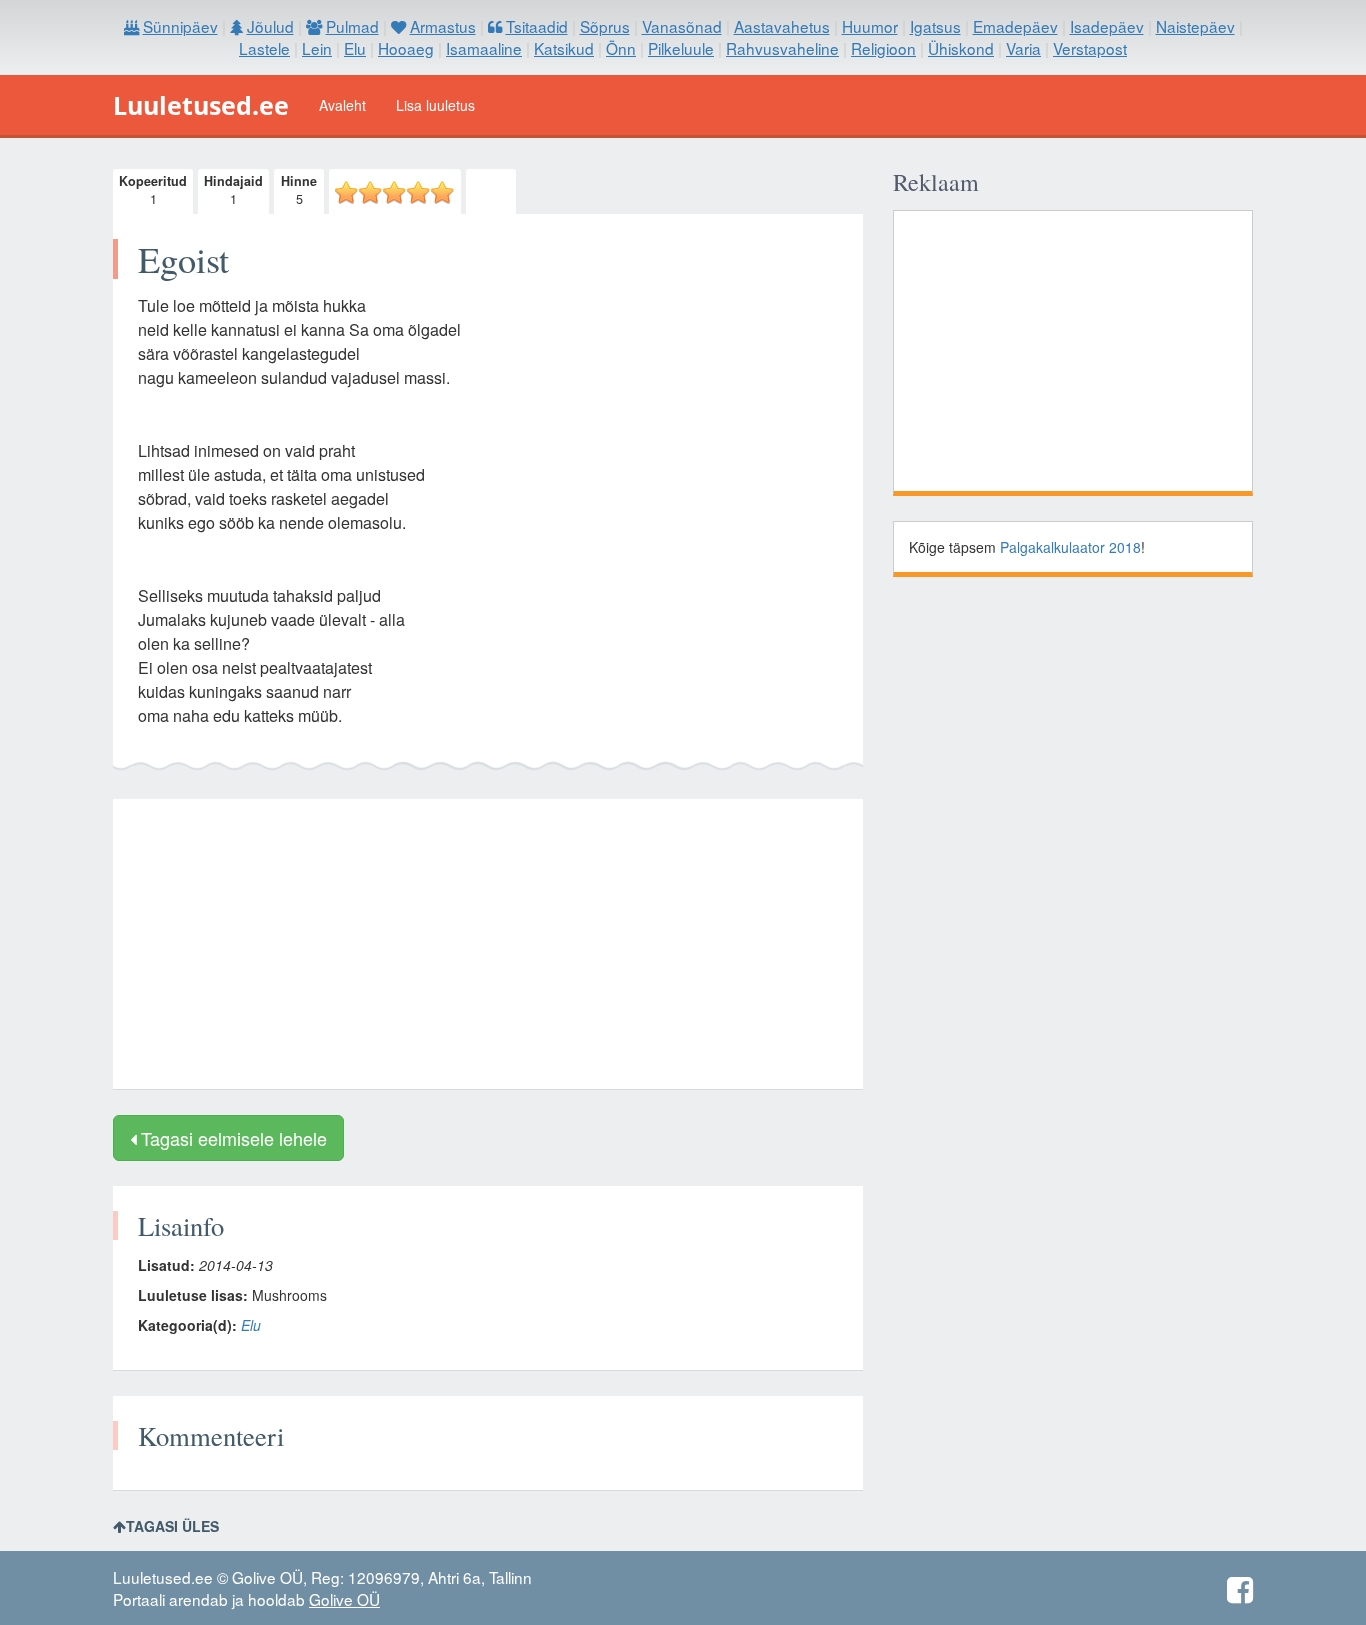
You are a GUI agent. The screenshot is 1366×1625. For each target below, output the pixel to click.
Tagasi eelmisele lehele (231, 1138)
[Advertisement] (488, 944)
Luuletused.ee (201, 105)
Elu (251, 1325)
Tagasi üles (172, 1526)
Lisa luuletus (435, 105)
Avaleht (342, 105)
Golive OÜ (344, 1599)
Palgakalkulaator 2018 (1070, 547)
